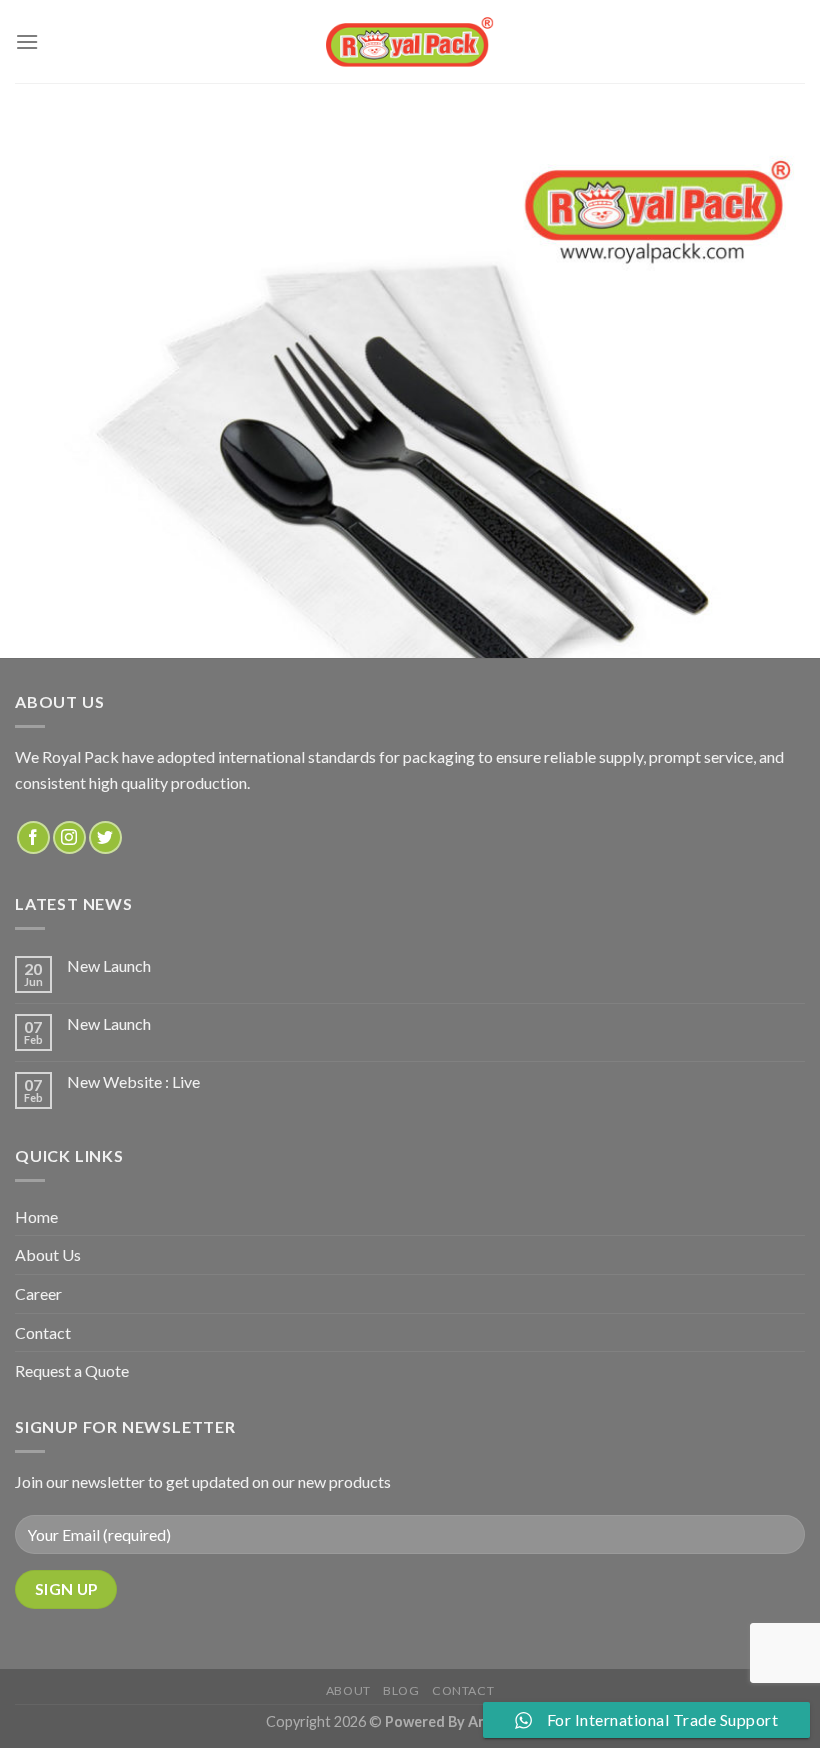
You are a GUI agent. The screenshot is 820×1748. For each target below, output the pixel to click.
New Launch (109, 965)
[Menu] (27, 41)
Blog (401, 1690)
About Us (48, 1254)
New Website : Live (133, 1081)
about (348, 1690)
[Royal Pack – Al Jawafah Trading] (410, 41)
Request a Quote (72, 1370)
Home (36, 1216)
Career (38, 1293)
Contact (43, 1332)
